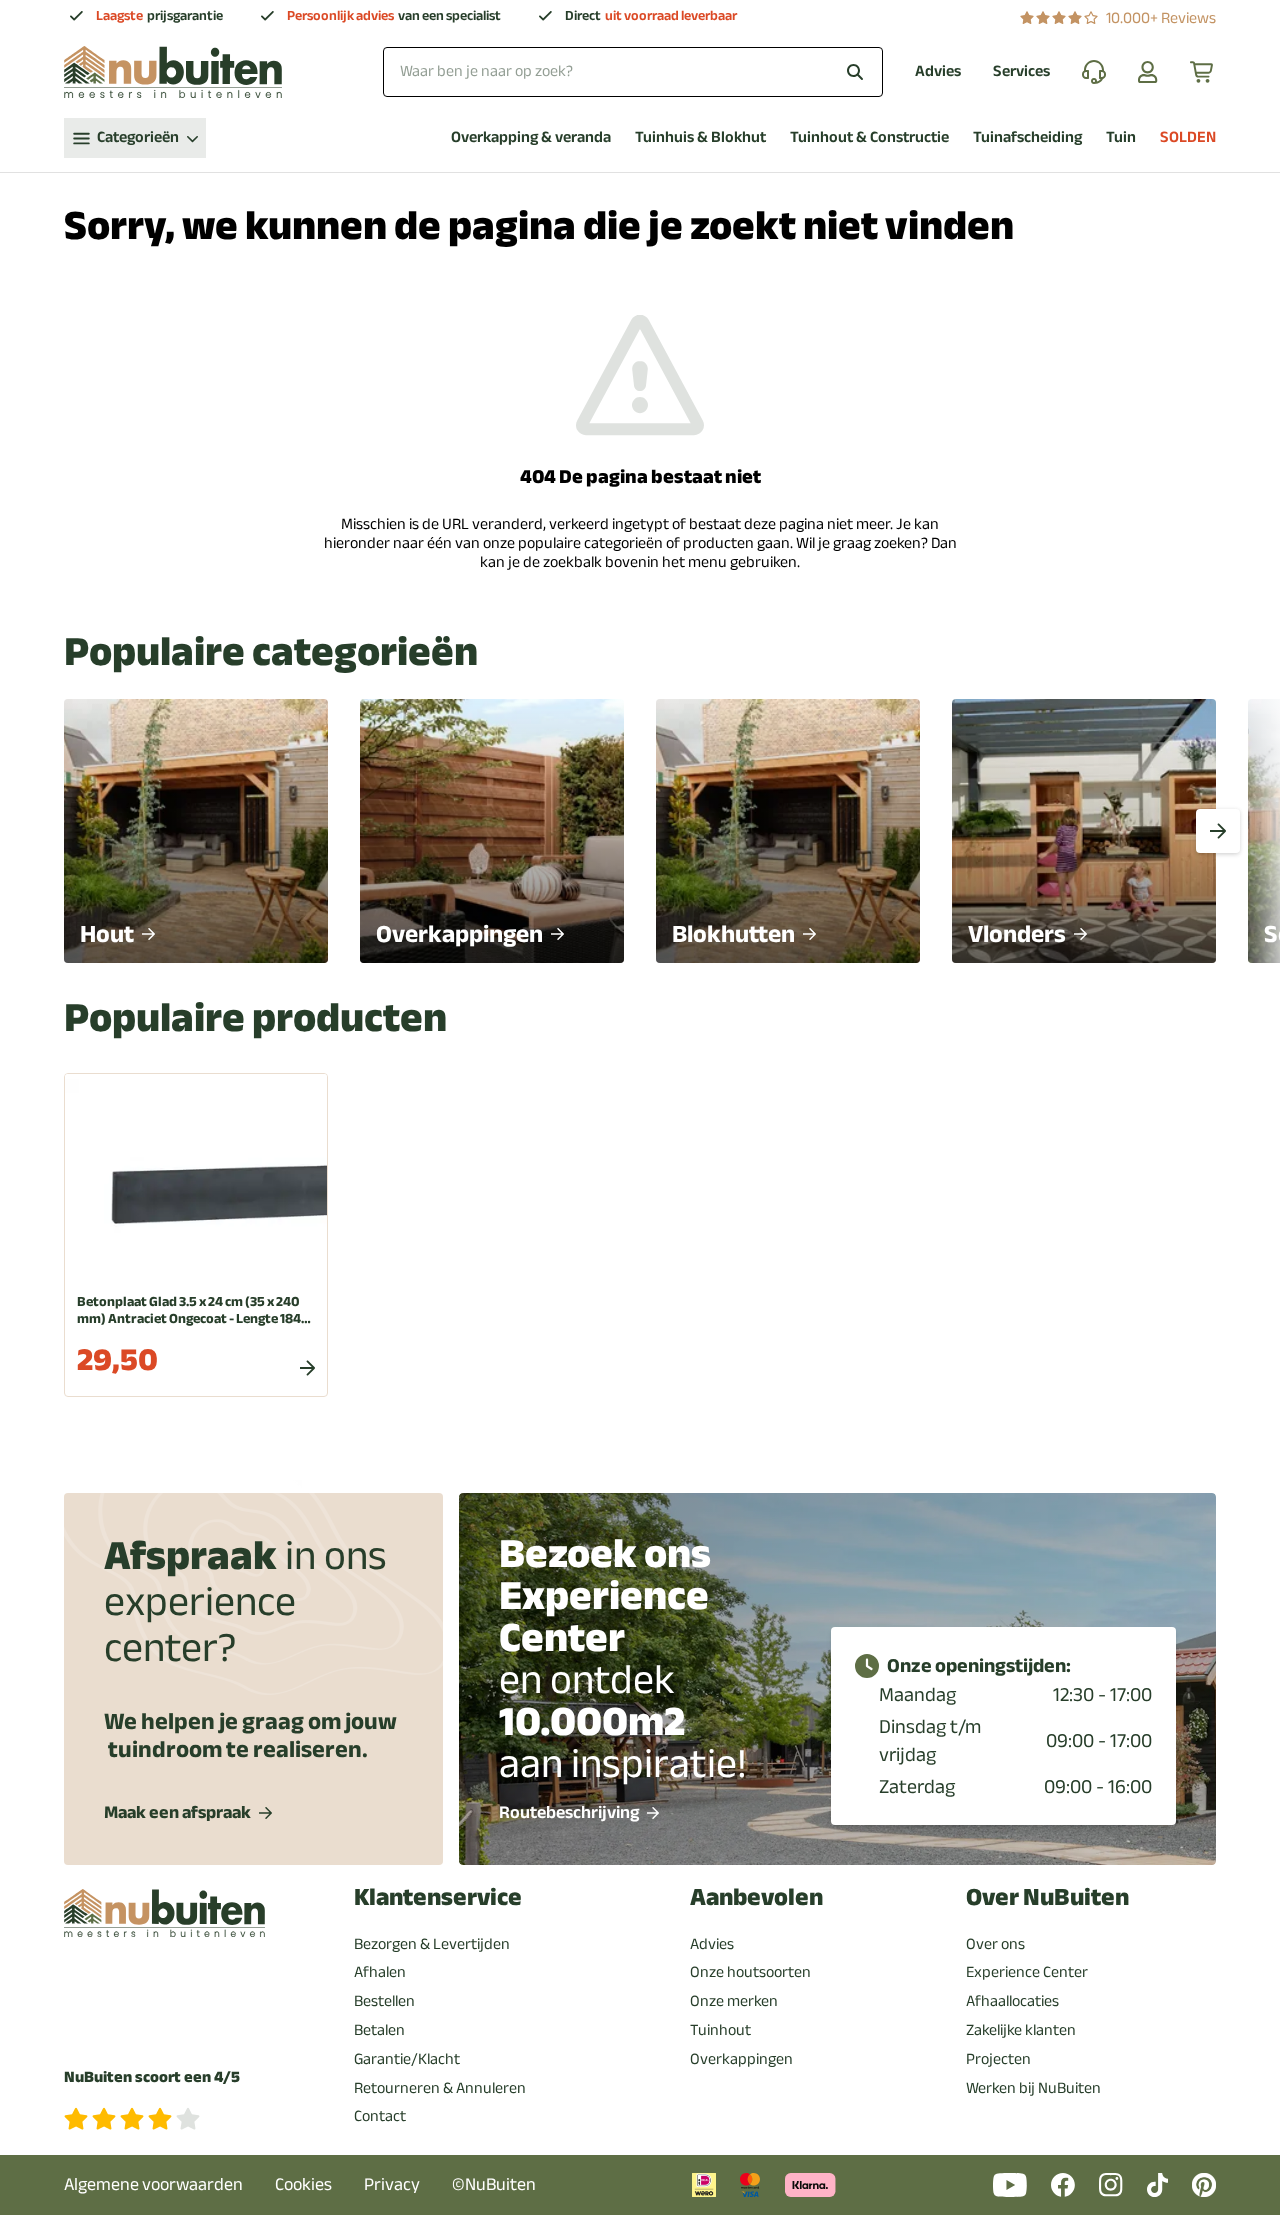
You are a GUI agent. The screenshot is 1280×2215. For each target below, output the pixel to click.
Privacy (392, 2184)
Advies (938, 71)
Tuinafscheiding (1027, 137)
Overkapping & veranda (531, 137)
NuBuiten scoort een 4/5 (152, 2077)
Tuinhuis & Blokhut (700, 137)
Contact (380, 2116)
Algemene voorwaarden (153, 2184)
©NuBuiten (494, 2184)
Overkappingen (741, 2059)
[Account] (1148, 72)
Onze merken (734, 2001)
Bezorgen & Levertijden (432, 1944)
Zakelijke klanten (1021, 2030)
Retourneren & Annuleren (440, 2088)
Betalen (379, 2030)
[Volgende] (1218, 831)
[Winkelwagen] (1203, 72)
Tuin (1121, 137)
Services (1021, 71)
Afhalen (380, 1972)
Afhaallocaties (1012, 2001)
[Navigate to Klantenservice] (1094, 72)
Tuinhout (720, 2030)
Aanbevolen (756, 1897)
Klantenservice (438, 1897)
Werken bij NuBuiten (1033, 2088)
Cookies (303, 2184)
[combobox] (633, 71)
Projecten (998, 2059)
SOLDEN (1188, 137)
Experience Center (1027, 1972)
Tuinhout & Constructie (869, 137)
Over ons (995, 1944)
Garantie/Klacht (407, 2059)
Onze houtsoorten (750, 1972)
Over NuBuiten (1047, 1897)
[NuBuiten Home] (173, 72)
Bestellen (384, 2001)
